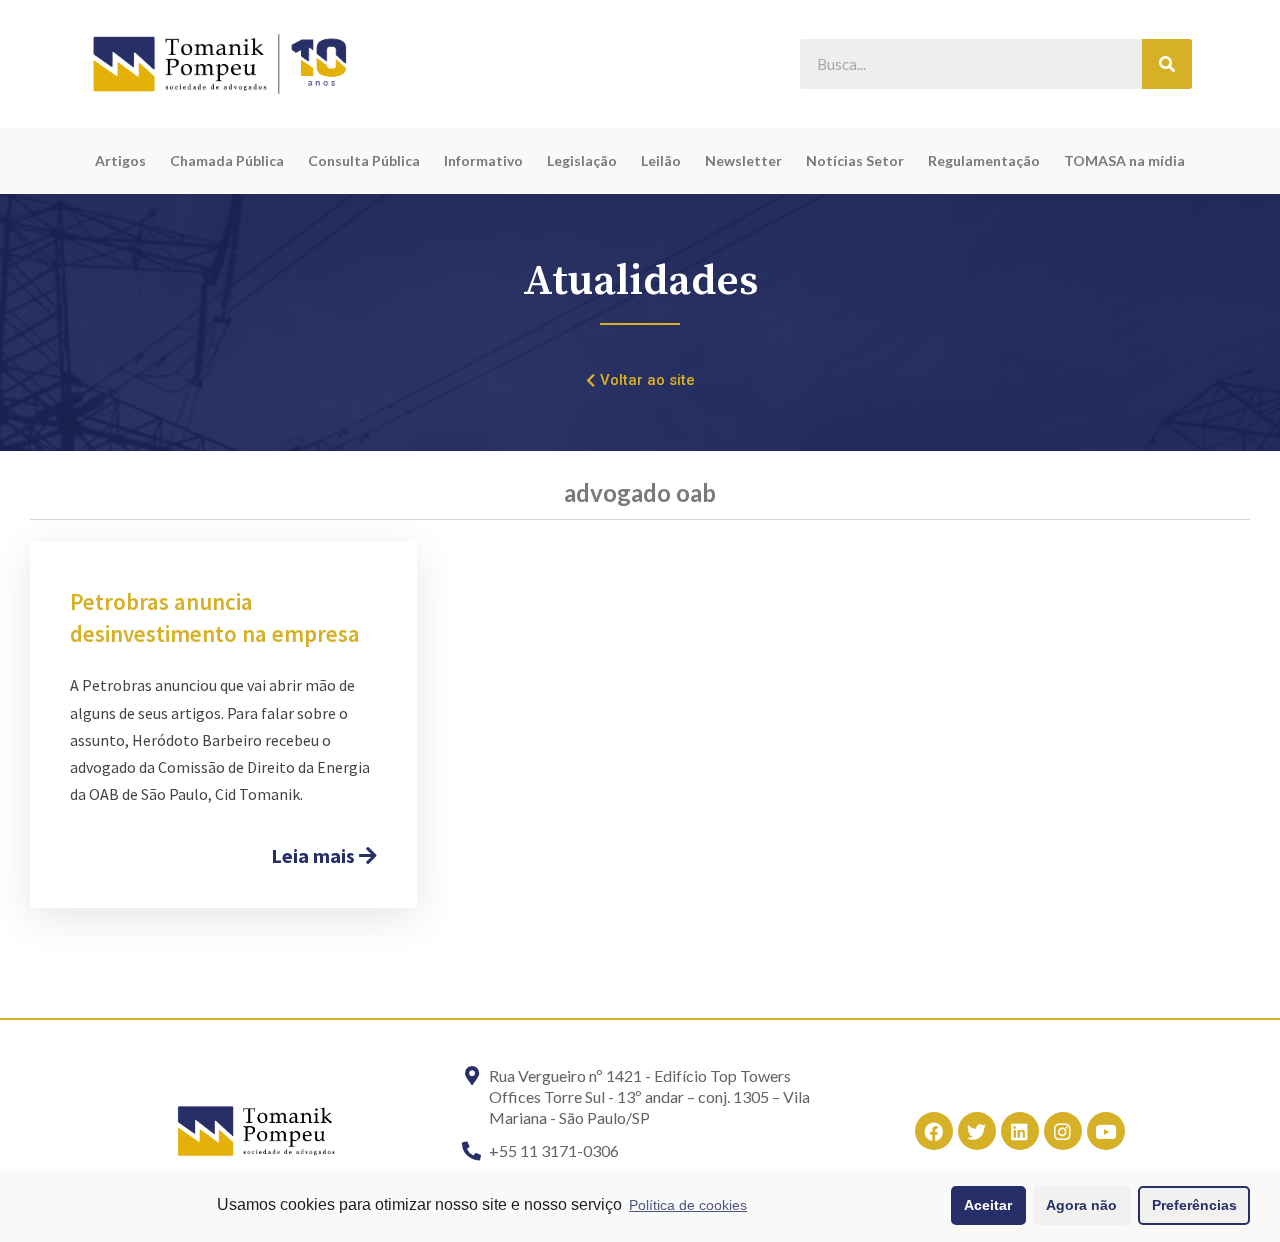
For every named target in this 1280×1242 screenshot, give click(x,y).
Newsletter (743, 160)
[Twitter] (977, 1131)
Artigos (120, 160)
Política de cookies (688, 1205)
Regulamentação (984, 160)
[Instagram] (1063, 1131)
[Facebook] (934, 1131)
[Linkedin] (1020, 1131)
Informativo (483, 160)
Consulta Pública (364, 160)
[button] (640, 381)
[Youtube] (1106, 1131)
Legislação (582, 160)
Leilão (661, 160)
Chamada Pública (227, 160)
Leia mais (315, 855)
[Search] (1167, 64)
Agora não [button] (1081, 1205)
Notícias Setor (855, 160)
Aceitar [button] (988, 1205)
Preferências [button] (1194, 1205)
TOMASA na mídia (1124, 160)
